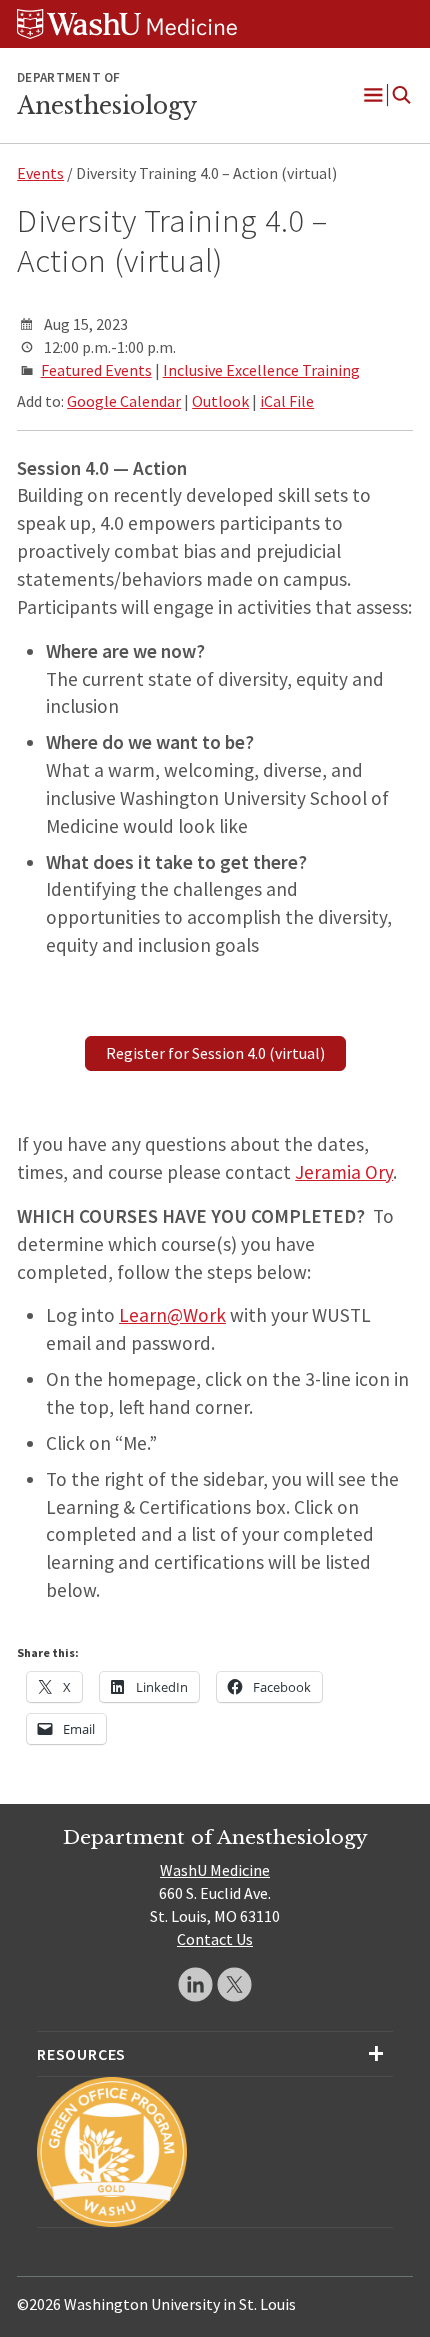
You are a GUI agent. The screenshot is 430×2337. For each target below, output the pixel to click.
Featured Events (96, 370)
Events (40, 173)
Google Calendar (124, 401)
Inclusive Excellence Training (261, 370)
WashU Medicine (215, 1870)
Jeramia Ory (344, 1172)
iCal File (287, 401)
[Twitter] (234, 1984)
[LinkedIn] (195, 1984)
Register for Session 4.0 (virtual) (215, 1053)
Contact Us (215, 1939)
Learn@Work (172, 1315)
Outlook (220, 401)
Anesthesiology (107, 106)
